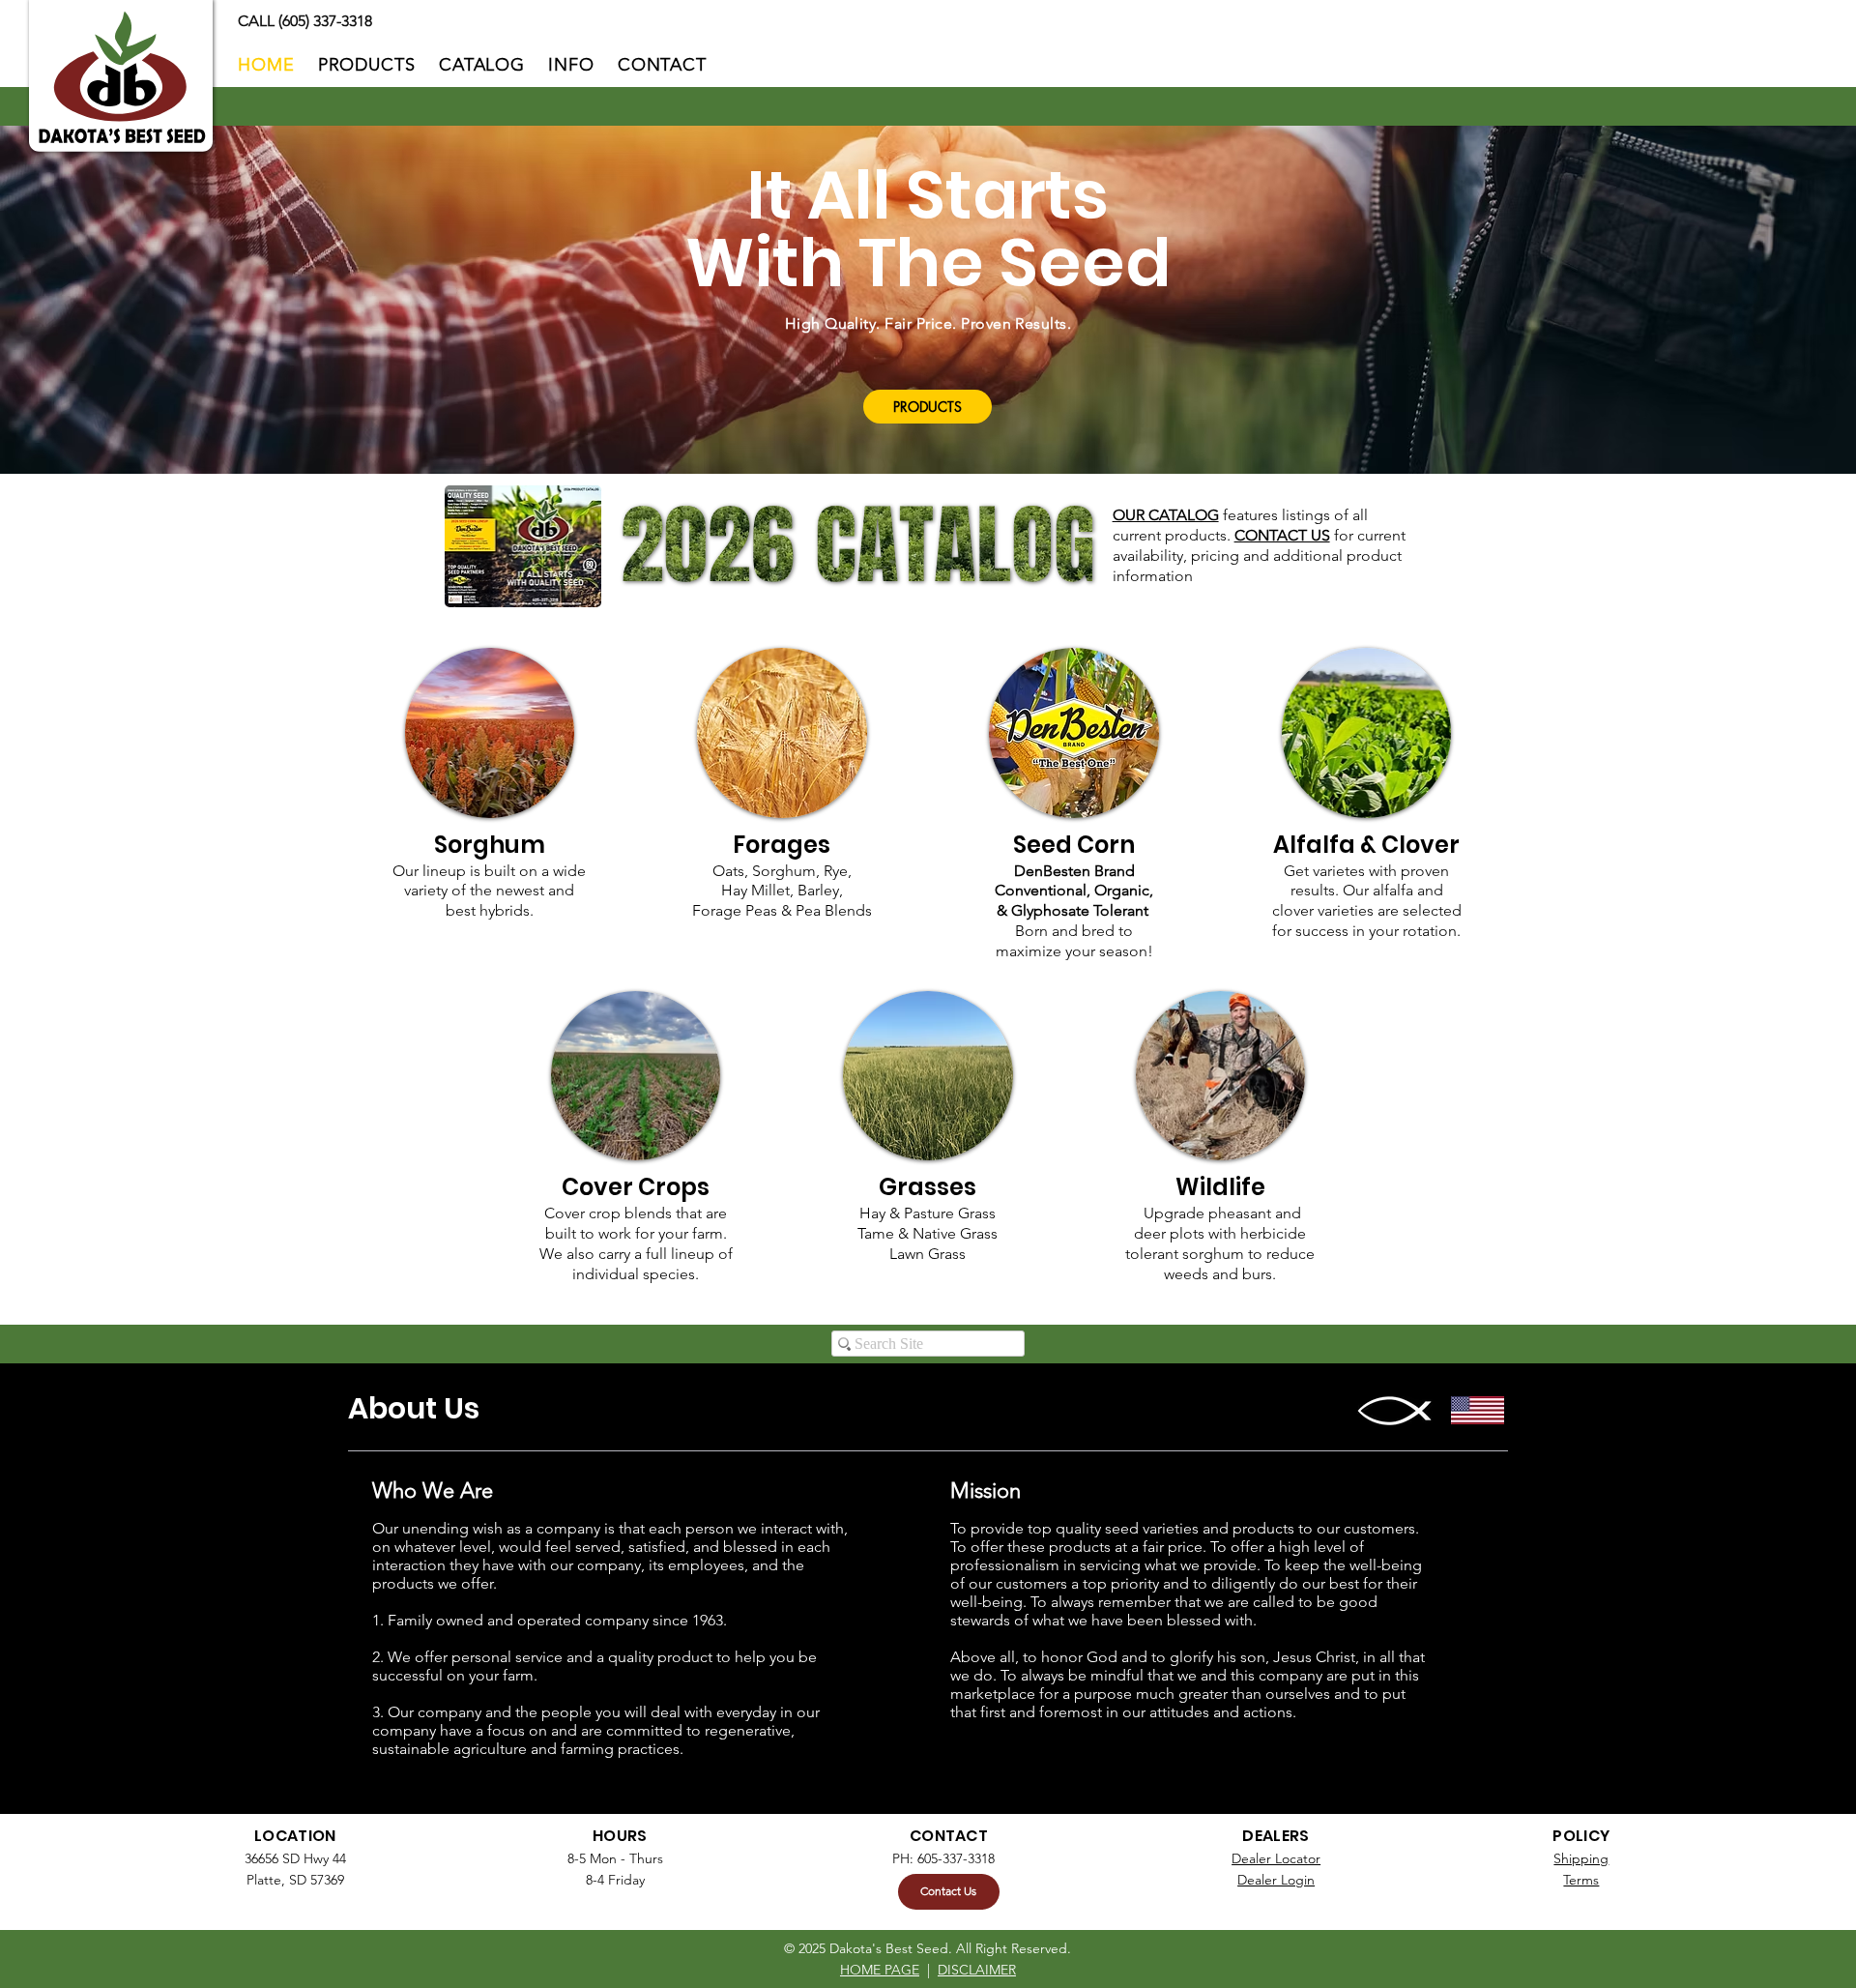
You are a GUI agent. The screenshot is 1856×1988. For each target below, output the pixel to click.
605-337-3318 (956, 1858)
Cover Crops (636, 1187)
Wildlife (1220, 1187)
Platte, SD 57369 (295, 1880)
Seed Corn (1074, 845)
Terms (1581, 1880)
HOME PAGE (880, 1970)
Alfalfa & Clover (1366, 845)
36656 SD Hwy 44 (295, 1858)
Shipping (1581, 1858)
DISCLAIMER (977, 1970)
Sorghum (490, 845)
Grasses (928, 1187)
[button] (571, 65)
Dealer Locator (1276, 1858)
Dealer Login (1276, 1880)
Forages (782, 845)
